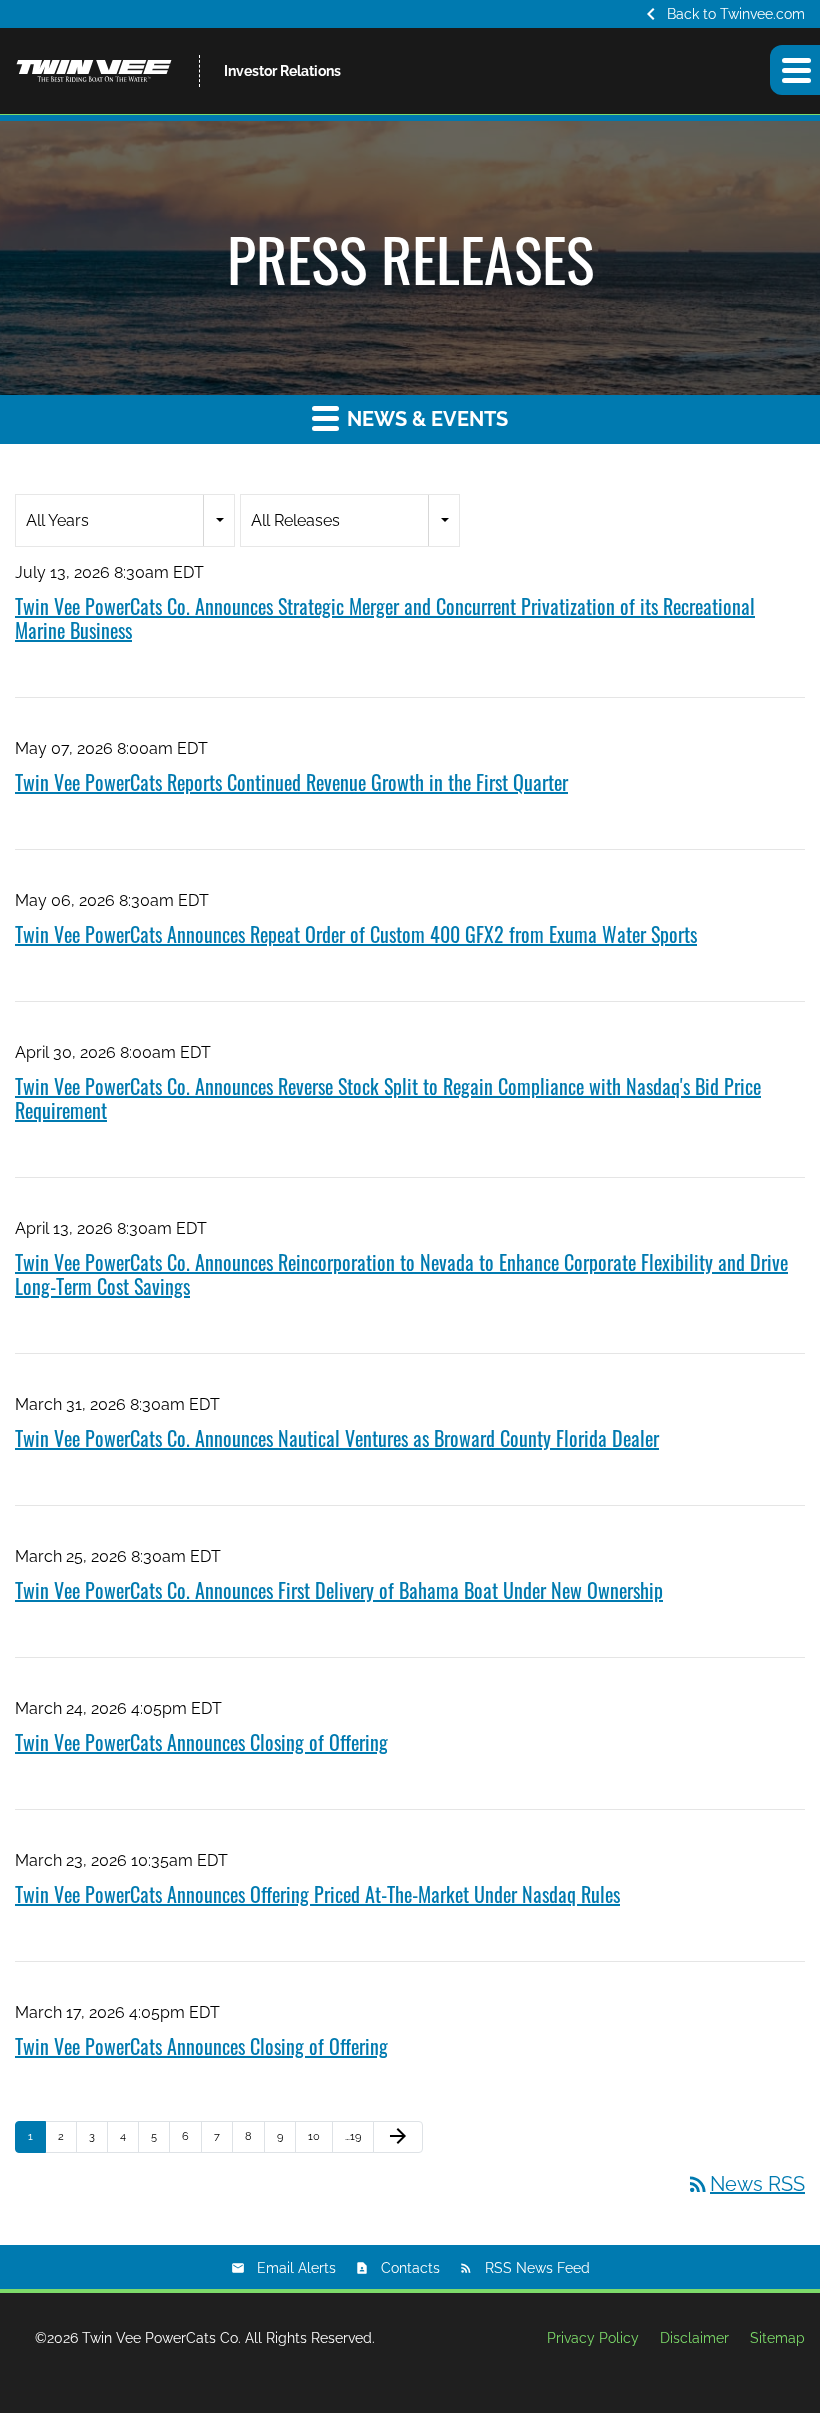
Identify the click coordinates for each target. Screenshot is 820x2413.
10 (314, 2136)
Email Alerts (296, 2268)
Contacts (410, 2268)
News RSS (745, 2184)
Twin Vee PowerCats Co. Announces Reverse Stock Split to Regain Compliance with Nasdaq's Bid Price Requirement (388, 1098)
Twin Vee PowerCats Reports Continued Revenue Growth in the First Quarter (291, 782)
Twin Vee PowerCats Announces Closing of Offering (201, 1742)
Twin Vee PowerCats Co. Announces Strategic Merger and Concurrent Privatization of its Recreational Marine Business (385, 618)
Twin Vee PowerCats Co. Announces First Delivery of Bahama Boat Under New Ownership (339, 1590)
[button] (795, 70)
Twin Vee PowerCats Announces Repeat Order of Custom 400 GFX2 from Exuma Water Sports (356, 934)
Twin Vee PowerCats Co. (161, 2338)
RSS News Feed (537, 2268)
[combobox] (125, 520)
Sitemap (777, 2338)
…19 (353, 2136)
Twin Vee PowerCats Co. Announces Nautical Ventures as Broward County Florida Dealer (337, 1438)
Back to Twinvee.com (722, 14)
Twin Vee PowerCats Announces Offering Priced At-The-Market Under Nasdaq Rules (317, 1894)
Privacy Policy (593, 2338)
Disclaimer (694, 2338)
